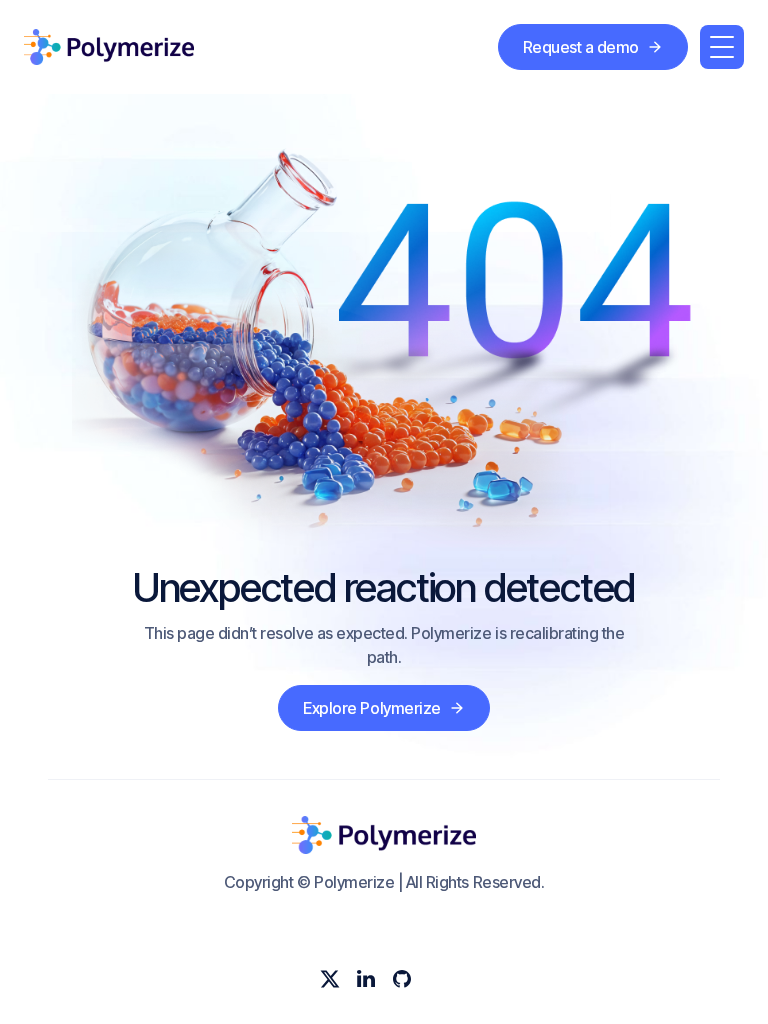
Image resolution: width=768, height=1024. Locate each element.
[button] (722, 47)
